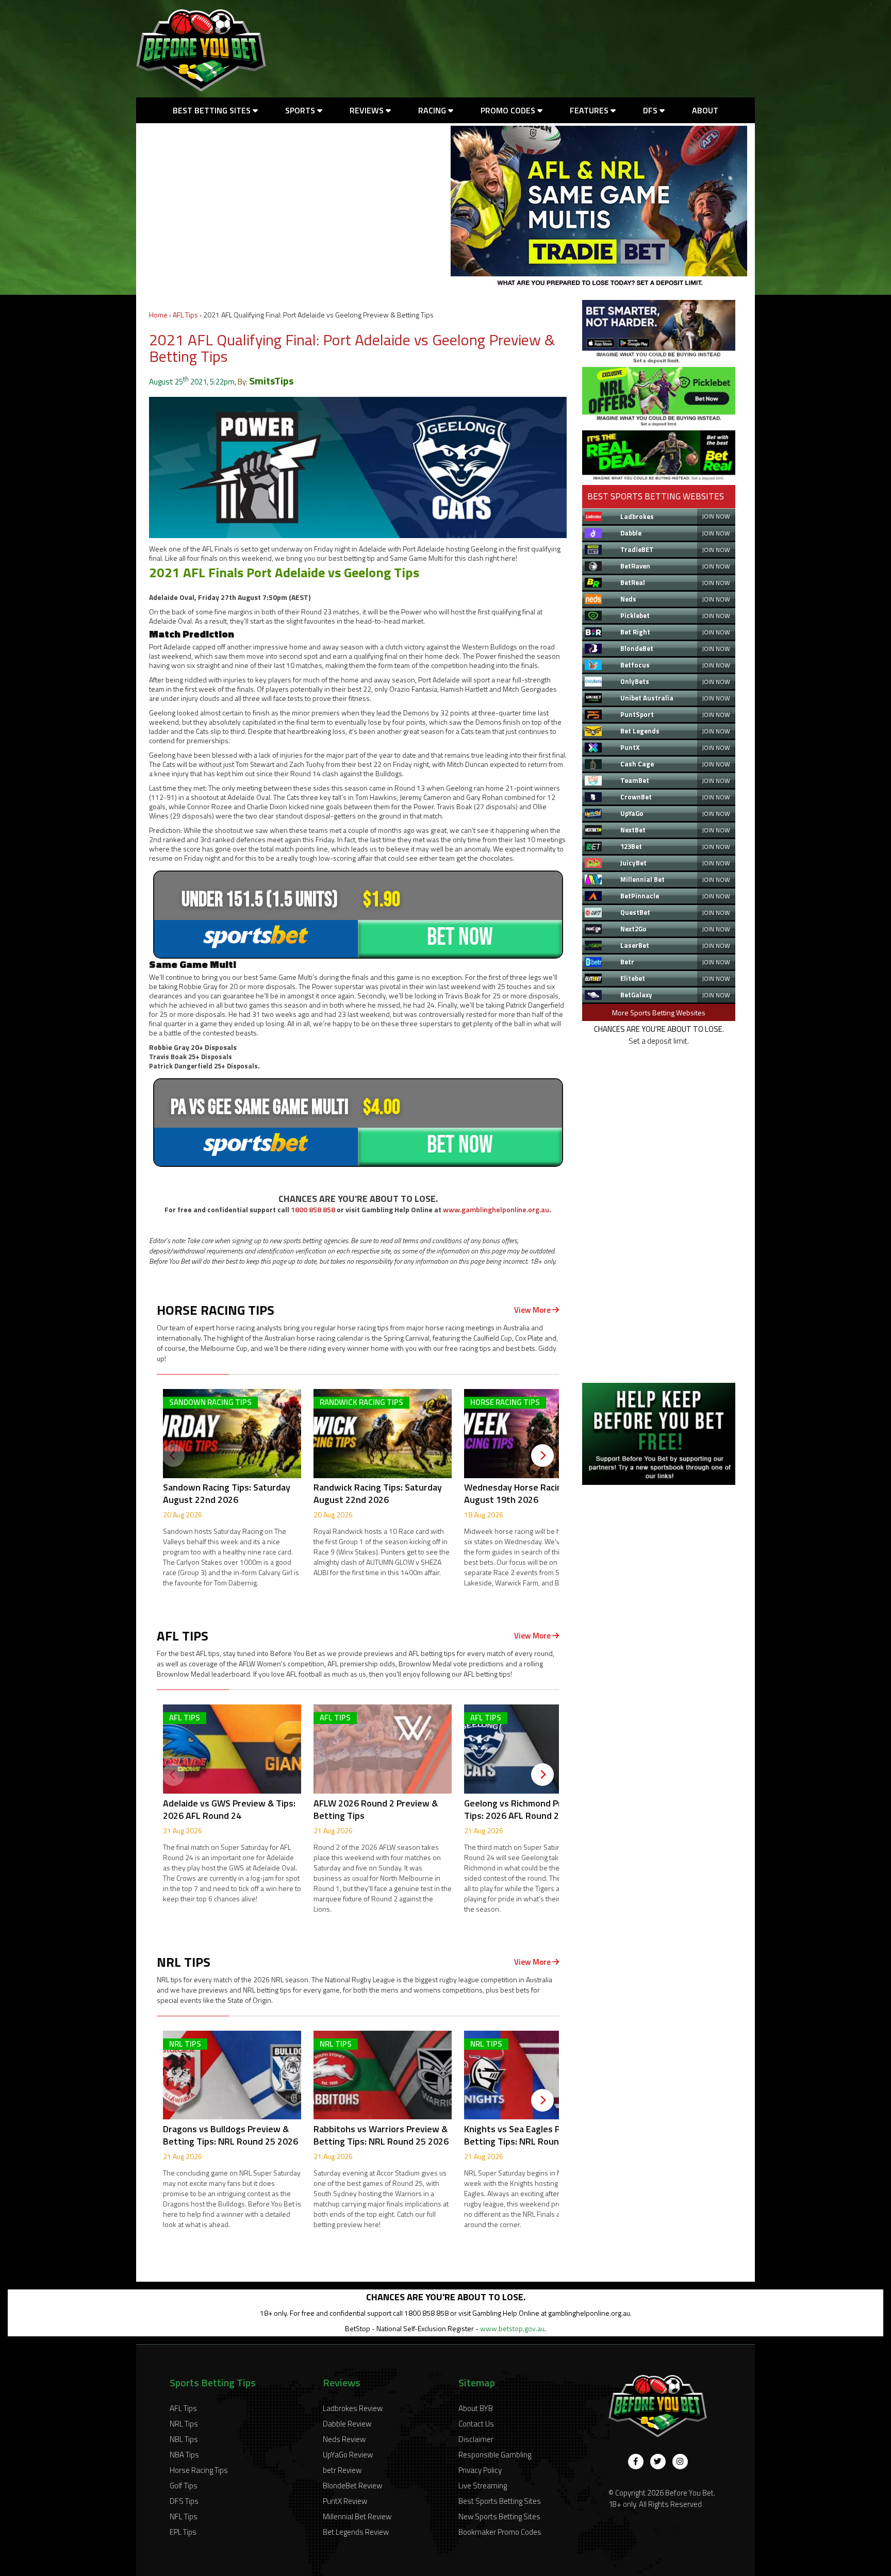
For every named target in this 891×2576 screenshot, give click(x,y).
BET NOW (460, 937)
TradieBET (637, 549)
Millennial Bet (642, 879)
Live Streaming (483, 2486)
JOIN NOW (716, 516)
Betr (627, 962)
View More (533, 1310)
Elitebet (633, 978)
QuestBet (635, 912)
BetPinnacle (640, 896)
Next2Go (633, 929)
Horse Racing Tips (199, 2470)
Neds (628, 599)
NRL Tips (184, 2424)
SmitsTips (271, 381)
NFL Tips (184, 2516)
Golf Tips (184, 2486)
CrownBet (636, 797)
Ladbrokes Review (353, 2408)
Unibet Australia (647, 698)
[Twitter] (658, 2462)
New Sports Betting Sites (499, 2516)
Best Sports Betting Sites (500, 2501)
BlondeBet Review (352, 2486)
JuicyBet (633, 863)
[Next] (542, 1456)
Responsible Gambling (495, 2455)
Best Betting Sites (213, 110)
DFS (651, 110)
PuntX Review (345, 2501)
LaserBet (635, 945)
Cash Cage (637, 764)
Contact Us (476, 2424)
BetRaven (635, 566)
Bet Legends (640, 731)
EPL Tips (183, 2532)
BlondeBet (637, 648)
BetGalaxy (636, 995)
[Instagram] (680, 2462)
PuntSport (637, 714)
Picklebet (635, 615)
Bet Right (635, 632)
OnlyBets (635, 681)
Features (590, 110)
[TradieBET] (659, 361)
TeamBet (635, 780)
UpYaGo (632, 813)
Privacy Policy (480, 2470)
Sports (301, 110)
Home (158, 315)
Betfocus (635, 665)
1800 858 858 (313, 1209)
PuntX (630, 747)
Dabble (631, 533)
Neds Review (344, 2439)
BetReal (633, 582)
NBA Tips (184, 2455)
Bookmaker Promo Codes (500, 2532)
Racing (433, 110)
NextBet (633, 830)
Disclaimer (476, 2439)
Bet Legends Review (356, 2532)
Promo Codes (509, 110)
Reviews (368, 110)
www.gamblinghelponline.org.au (496, 1209)
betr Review (342, 2470)
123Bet (631, 846)
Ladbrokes (637, 516)
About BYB (476, 2408)
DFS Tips (184, 2501)
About (705, 110)
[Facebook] (636, 2462)
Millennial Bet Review (357, 2516)
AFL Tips (185, 315)
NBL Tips (184, 2439)
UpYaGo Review (348, 2455)
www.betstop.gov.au (512, 2328)
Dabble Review (347, 2424)
